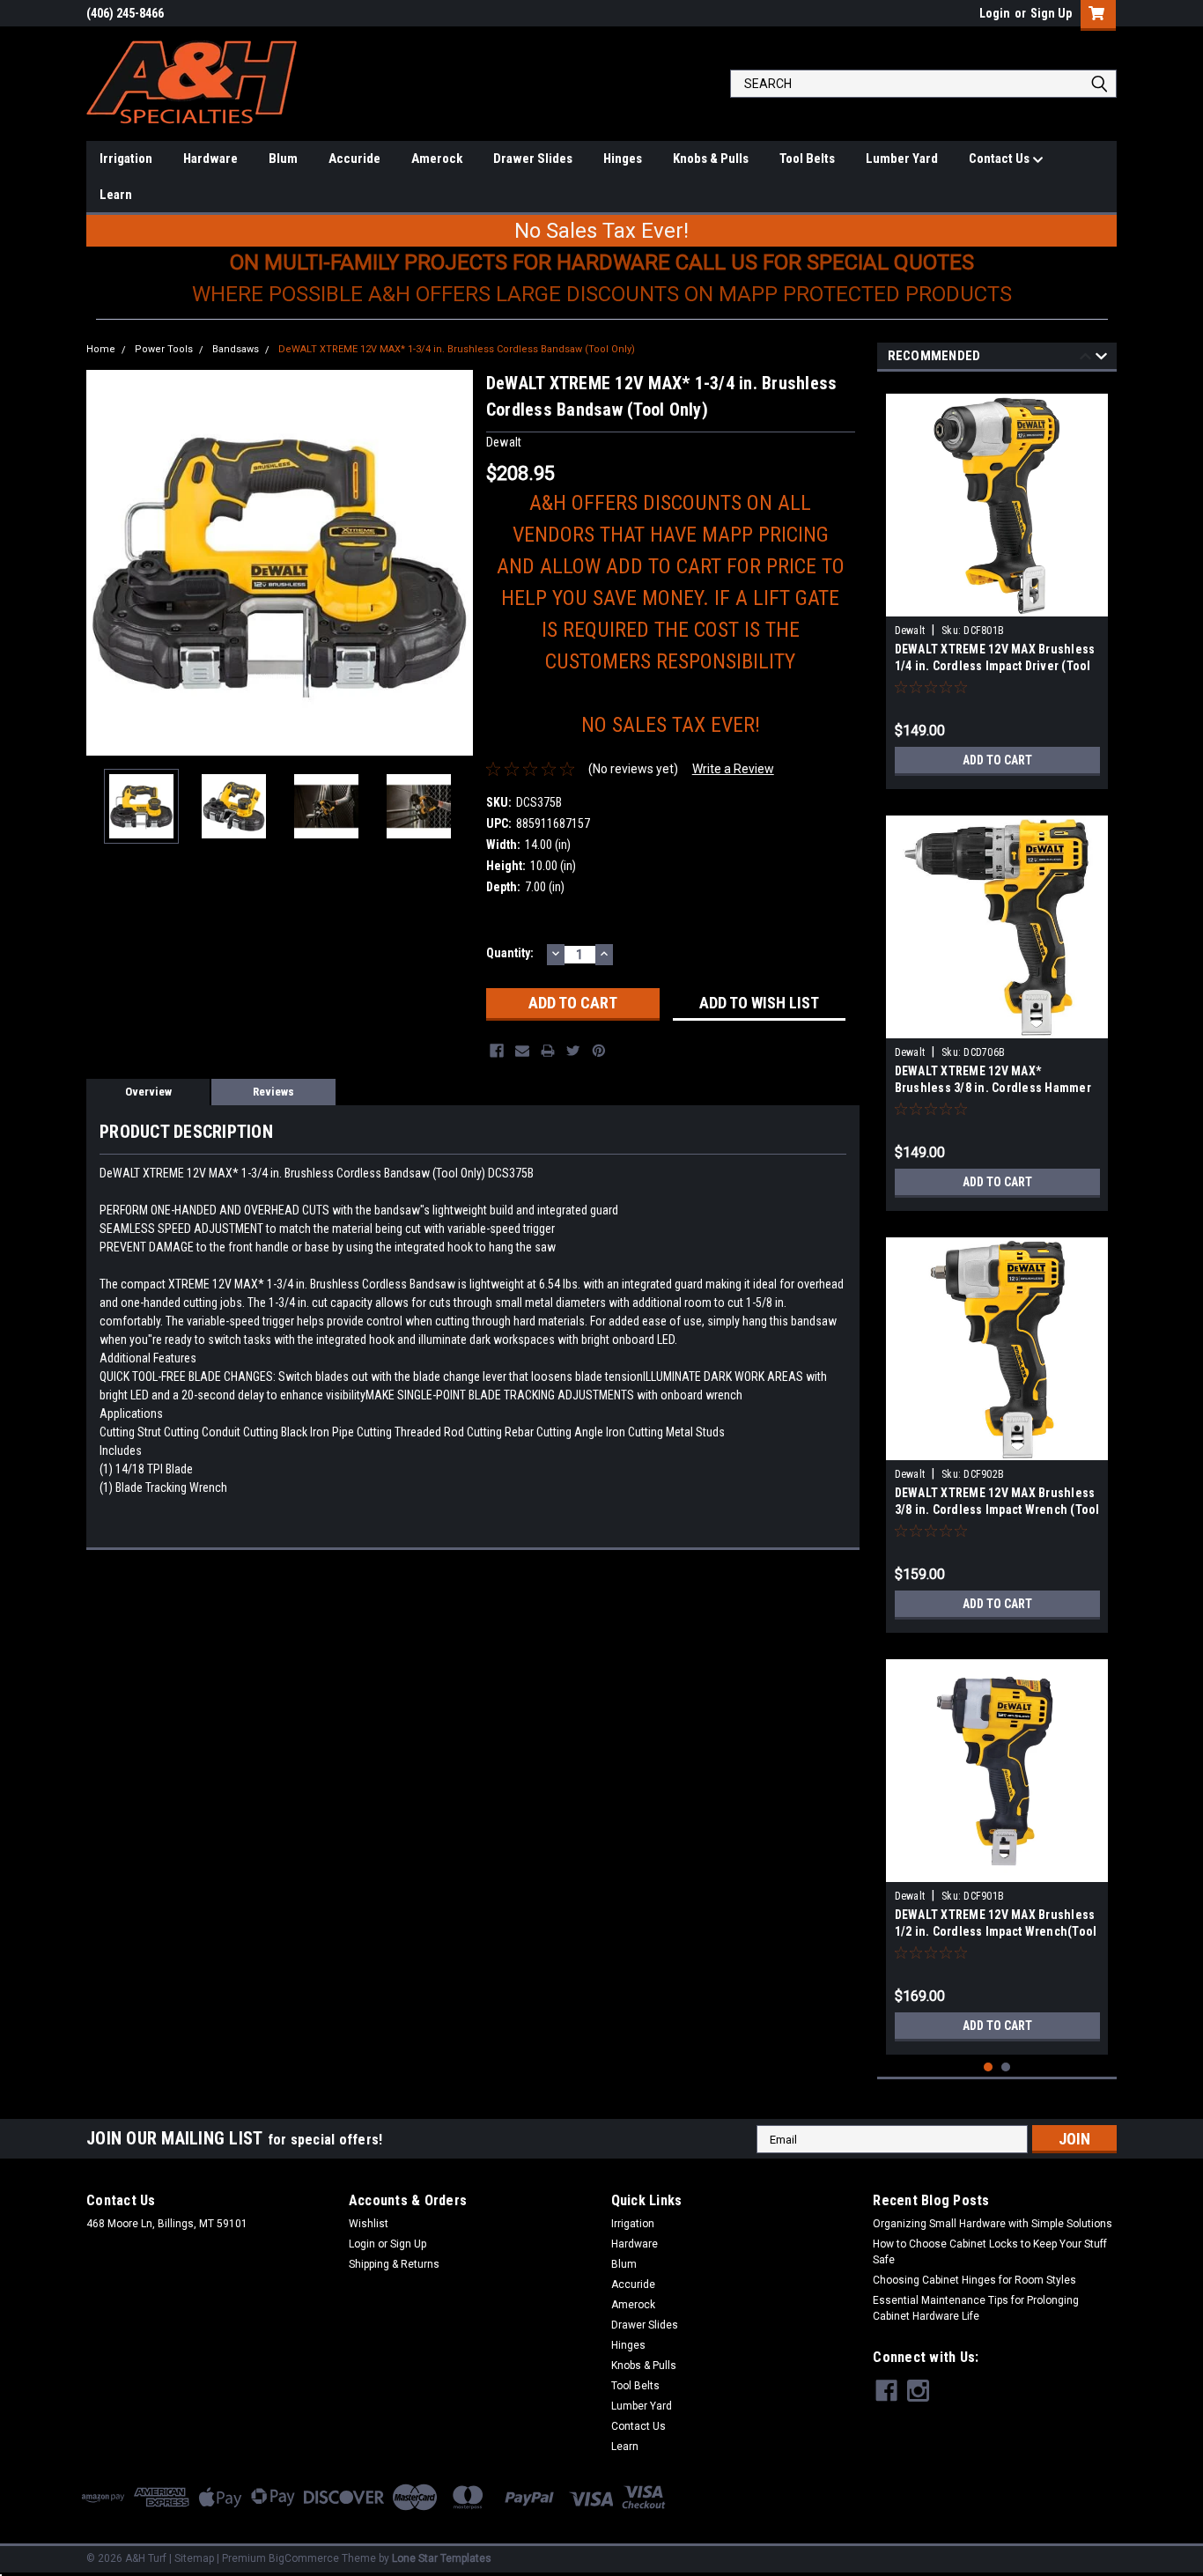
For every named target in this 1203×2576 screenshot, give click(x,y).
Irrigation (126, 159)
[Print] (548, 1051)
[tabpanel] (997, 585)
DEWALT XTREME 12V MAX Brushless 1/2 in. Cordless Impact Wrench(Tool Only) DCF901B (996, 1931)
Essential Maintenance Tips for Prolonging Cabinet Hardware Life (976, 2308)
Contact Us (1000, 159)
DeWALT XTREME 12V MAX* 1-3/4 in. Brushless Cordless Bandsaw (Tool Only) (457, 349)
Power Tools (164, 349)
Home (101, 349)
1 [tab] (989, 2067)
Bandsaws (236, 349)
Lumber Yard (902, 159)
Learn (116, 195)
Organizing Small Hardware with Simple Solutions (993, 2224)
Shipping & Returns (394, 2264)
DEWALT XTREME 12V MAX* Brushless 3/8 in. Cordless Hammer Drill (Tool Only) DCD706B (993, 1088)
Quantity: (510, 953)
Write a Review (733, 769)
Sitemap (194, 2558)
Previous (104, 562)
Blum (283, 159)
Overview (148, 1092)
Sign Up (1051, 13)
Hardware (210, 159)
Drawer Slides (533, 159)
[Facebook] (497, 1051)
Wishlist (369, 2224)
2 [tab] (1006, 2067)
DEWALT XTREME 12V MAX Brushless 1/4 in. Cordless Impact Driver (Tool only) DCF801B (995, 666)
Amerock (437, 159)
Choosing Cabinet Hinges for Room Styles (974, 2280)
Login (995, 13)
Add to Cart (997, 760)
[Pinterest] (599, 1051)
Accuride (354, 159)
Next (455, 562)
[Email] (522, 1051)
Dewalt (910, 631)
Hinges (623, 159)
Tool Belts (807, 159)
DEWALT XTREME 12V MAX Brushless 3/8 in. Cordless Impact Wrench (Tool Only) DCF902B (997, 1509)
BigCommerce (304, 2558)
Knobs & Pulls (711, 159)
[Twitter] (573, 1051)
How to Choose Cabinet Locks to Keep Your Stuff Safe (990, 2252)
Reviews (273, 1092)
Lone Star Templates (442, 2558)
